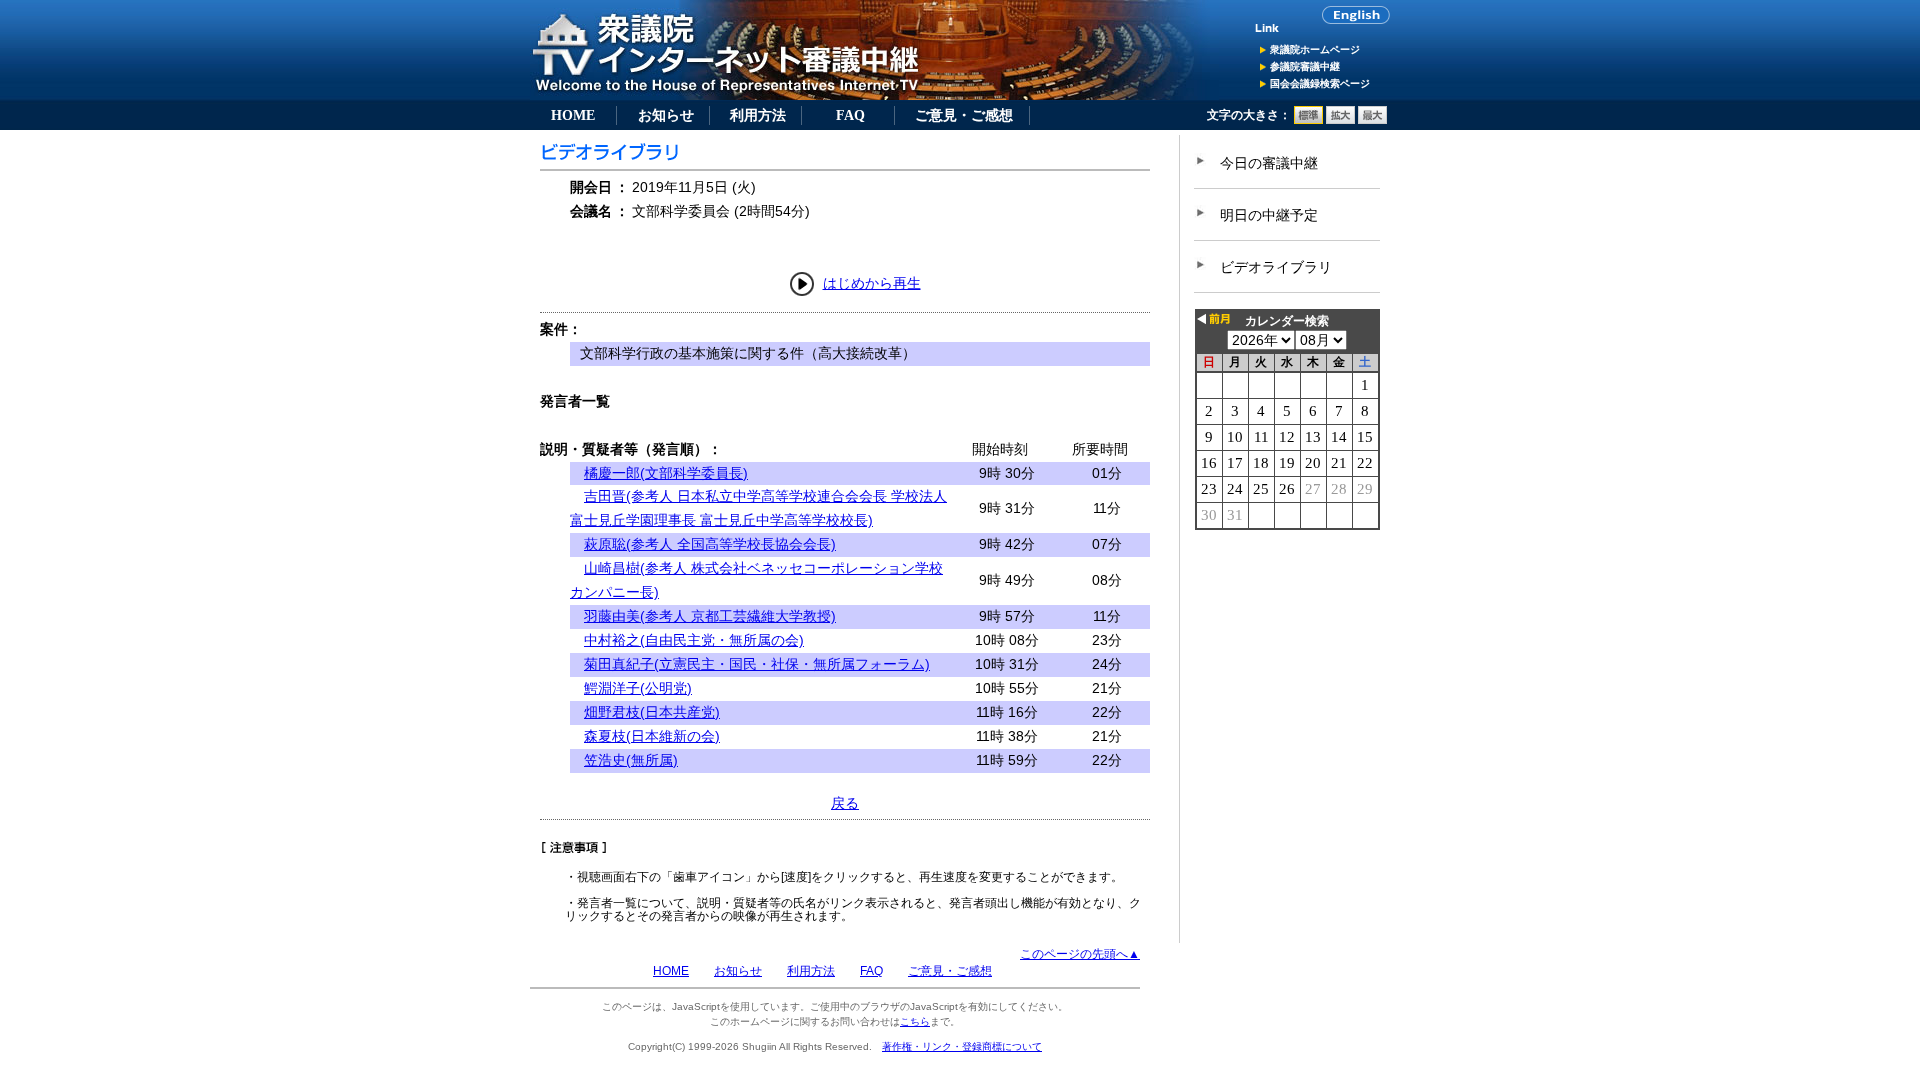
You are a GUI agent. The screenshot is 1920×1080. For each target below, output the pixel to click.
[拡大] (1340, 120)
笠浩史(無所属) (631, 760)
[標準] (1308, 120)
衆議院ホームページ (1315, 49)
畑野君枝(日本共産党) (652, 712)
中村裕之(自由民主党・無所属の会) (694, 640)
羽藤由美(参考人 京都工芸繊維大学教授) (710, 616)
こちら (915, 1021)
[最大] (1372, 120)
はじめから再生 (872, 283)
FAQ (850, 115)
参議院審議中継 (1305, 66)
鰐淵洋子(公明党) (638, 688)
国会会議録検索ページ (1320, 83)
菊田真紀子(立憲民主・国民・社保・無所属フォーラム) (757, 664)
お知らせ (666, 115)
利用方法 (758, 115)
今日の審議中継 (1269, 163)
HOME (573, 115)
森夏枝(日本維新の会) (652, 736)
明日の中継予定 (1269, 215)
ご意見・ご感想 (964, 115)
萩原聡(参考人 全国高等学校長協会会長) (710, 544)
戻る (845, 803)
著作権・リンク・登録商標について (962, 1046)
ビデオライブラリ (1276, 267)
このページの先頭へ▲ (1080, 954)
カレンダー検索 (1287, 321)
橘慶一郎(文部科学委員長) (666, 473)
